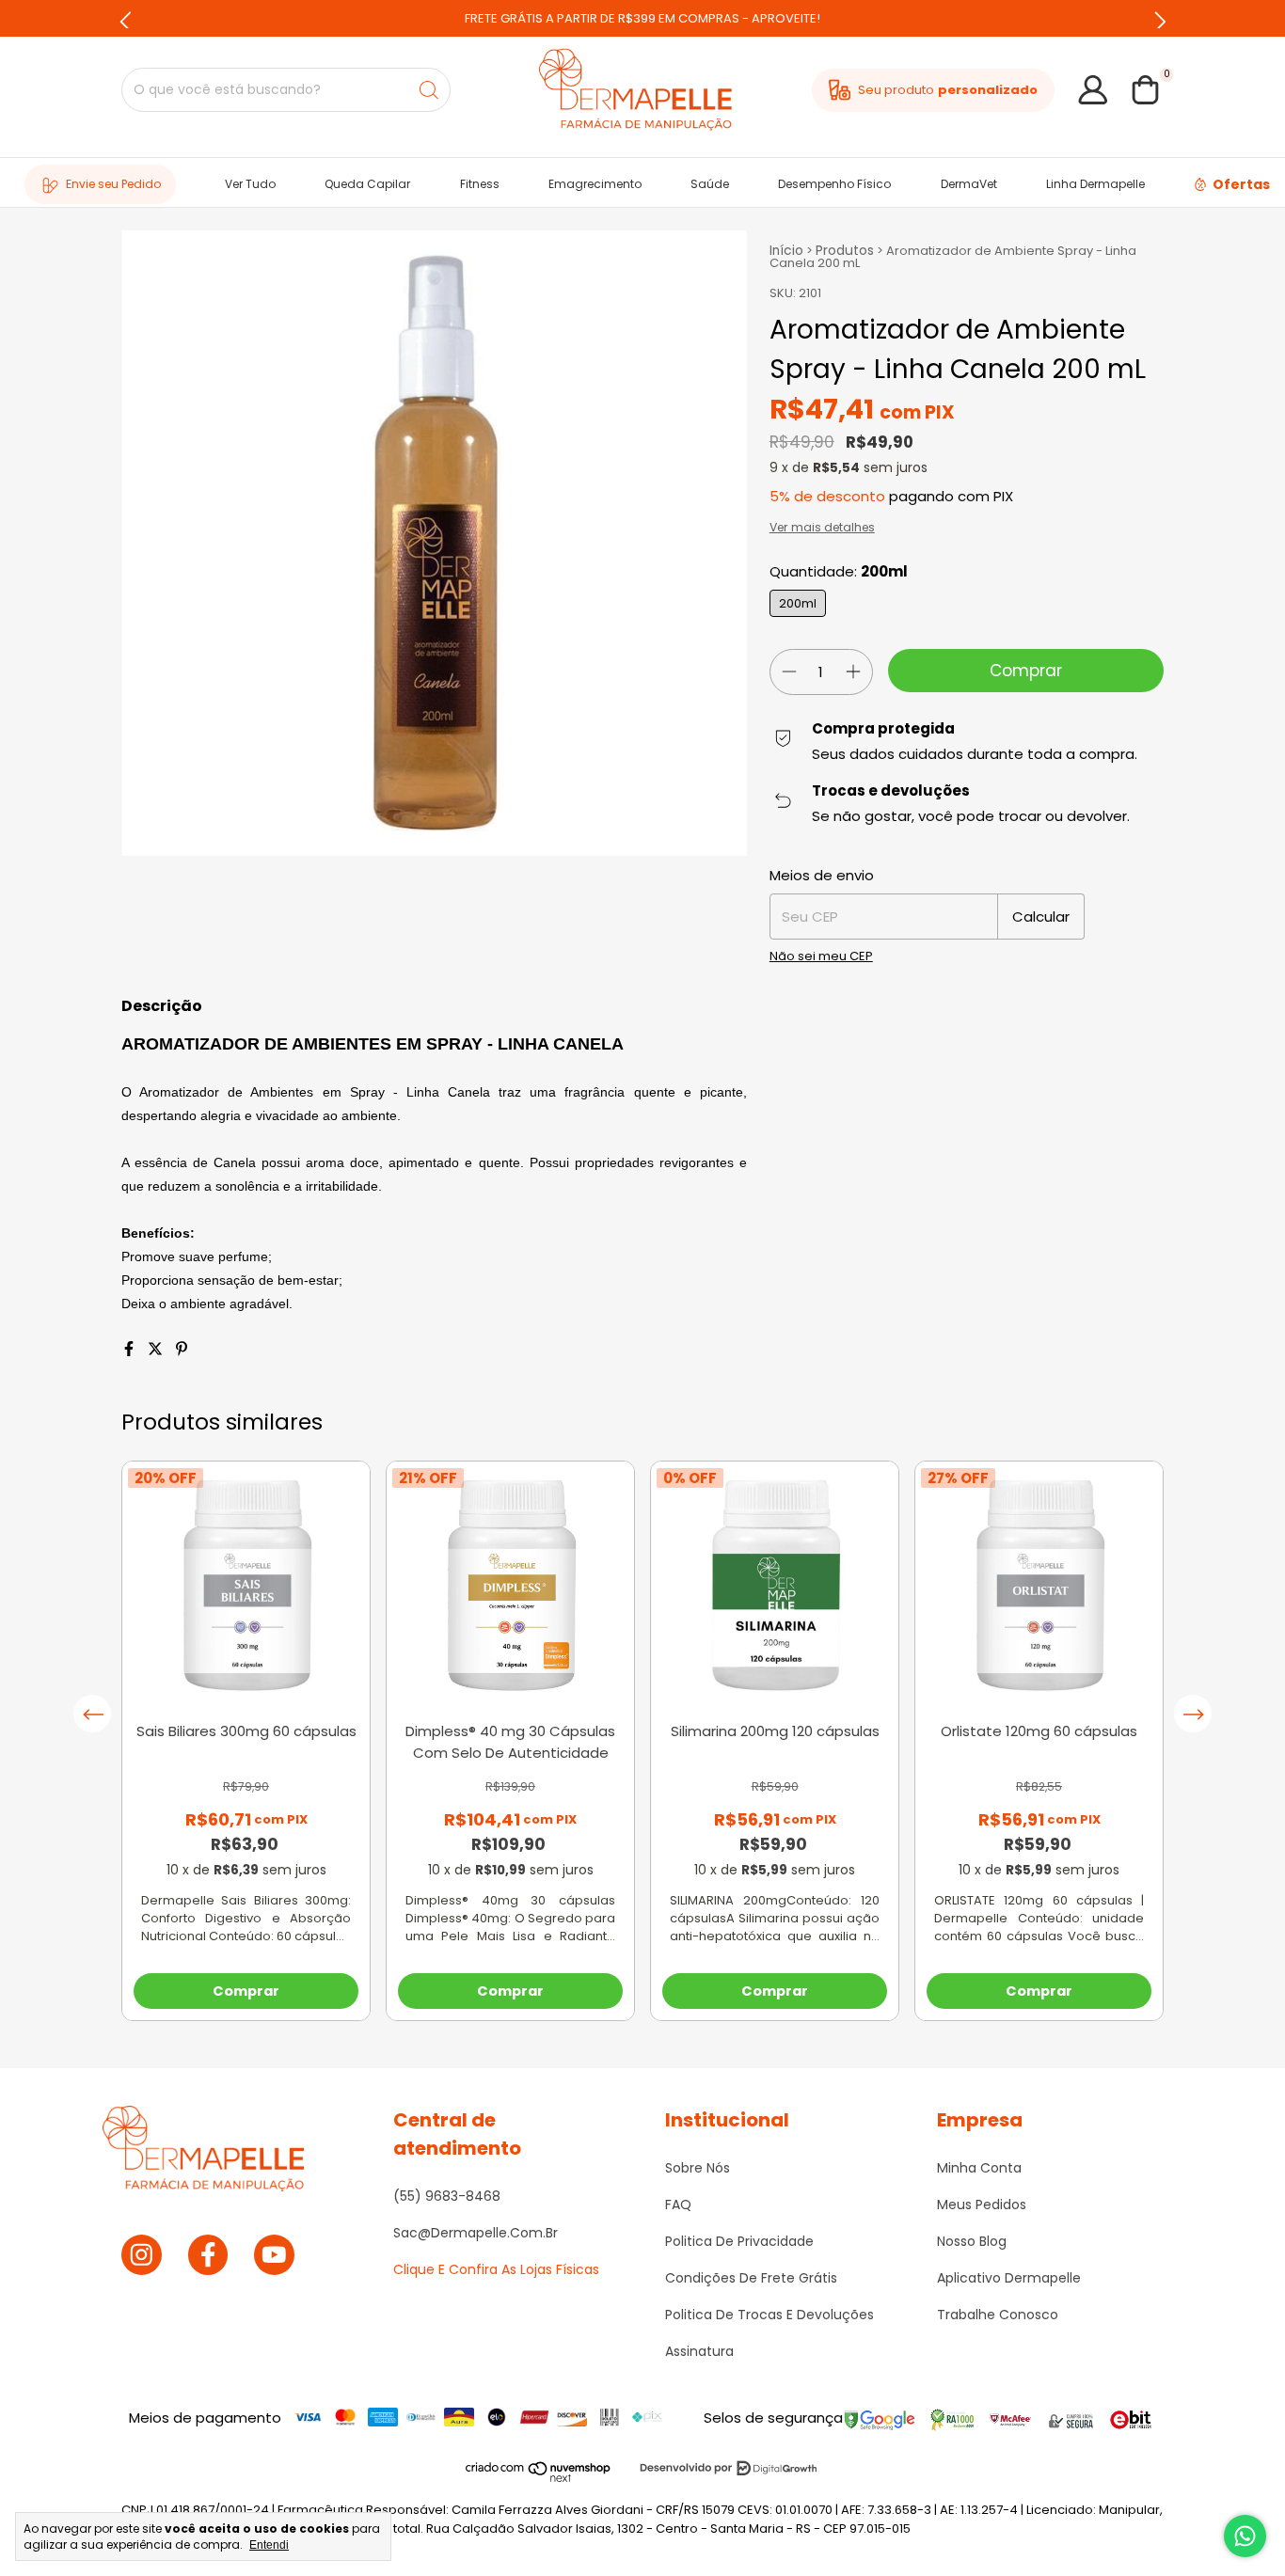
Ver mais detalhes (822, 528)
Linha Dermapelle (1095, 184)
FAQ (678, 2205)
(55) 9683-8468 (447, 2196)
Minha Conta (979, 2168)
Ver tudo (250, 184)
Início (786, 251)
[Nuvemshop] (539, 2479)
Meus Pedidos (982, 2205)
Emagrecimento (595, 184)
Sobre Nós (698, 2168)
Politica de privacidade (739, 2241)
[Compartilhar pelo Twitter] (157, 1349)
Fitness (480, 184)
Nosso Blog (972, 2241)
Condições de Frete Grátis (751, 2278)
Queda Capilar (367, 184)
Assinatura (699, 2351)
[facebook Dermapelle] (208, 2255)
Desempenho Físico (834, 184)
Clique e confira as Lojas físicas (496, 2269)
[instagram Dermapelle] (142, 2255)
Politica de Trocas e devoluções (769, 2315)
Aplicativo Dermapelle (1009, 2278)
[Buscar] (429, 90)
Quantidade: (839, 571)
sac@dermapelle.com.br (476, 2233)
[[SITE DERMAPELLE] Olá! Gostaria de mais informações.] (1245, 2536)
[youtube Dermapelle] (274, 2255)
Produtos (845, 251)
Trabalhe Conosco (998, 2315)
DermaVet (969, 184)
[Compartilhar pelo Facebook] (131, 1349)
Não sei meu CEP (821, 956)
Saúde (710, 184)
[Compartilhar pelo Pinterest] (182, 1349)
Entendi (269, 2545)
